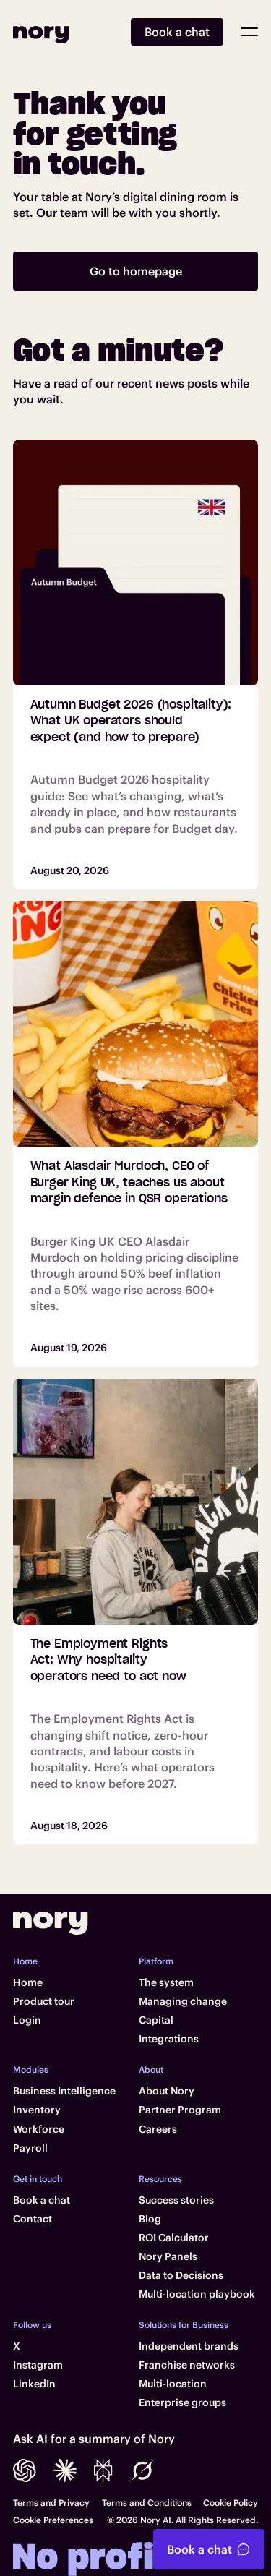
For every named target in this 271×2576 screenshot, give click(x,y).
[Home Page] (41, 32)
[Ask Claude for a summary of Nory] (65, 2470)
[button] (249, 32)
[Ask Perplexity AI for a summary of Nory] (103, 2470)
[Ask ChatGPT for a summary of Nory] (25, 2470)
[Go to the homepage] (51, 1923)
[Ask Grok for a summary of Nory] (142, 2470)
